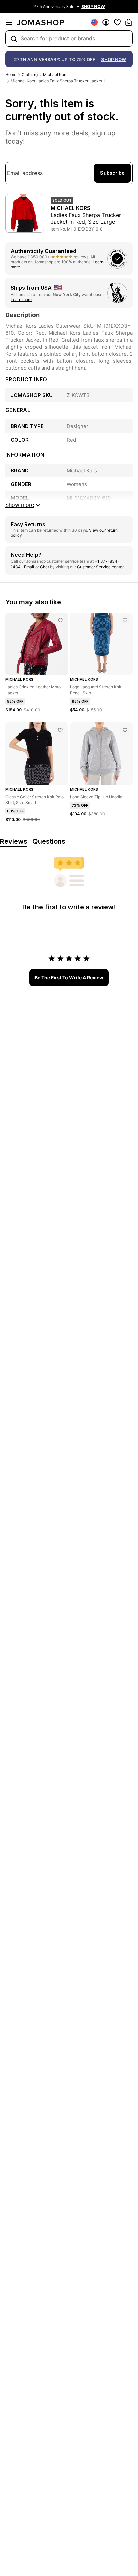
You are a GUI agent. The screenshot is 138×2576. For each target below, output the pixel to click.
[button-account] (106, 22)
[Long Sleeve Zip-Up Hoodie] (125, 730)
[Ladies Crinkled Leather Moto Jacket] (60, 620)
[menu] (9, 22)
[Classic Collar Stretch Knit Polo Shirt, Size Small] (60, 730)
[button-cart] (129, 22)
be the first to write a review (69, 977)
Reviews (14, 841)
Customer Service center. (101, 567)
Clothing (30, 74)
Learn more (21, 300)
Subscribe (112, 173)
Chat (44, 567)
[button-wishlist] (117, 22)
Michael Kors (55, 74)
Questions (49, 841)
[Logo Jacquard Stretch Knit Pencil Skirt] (125, 620)
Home (11, 74)
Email (29, 567)
